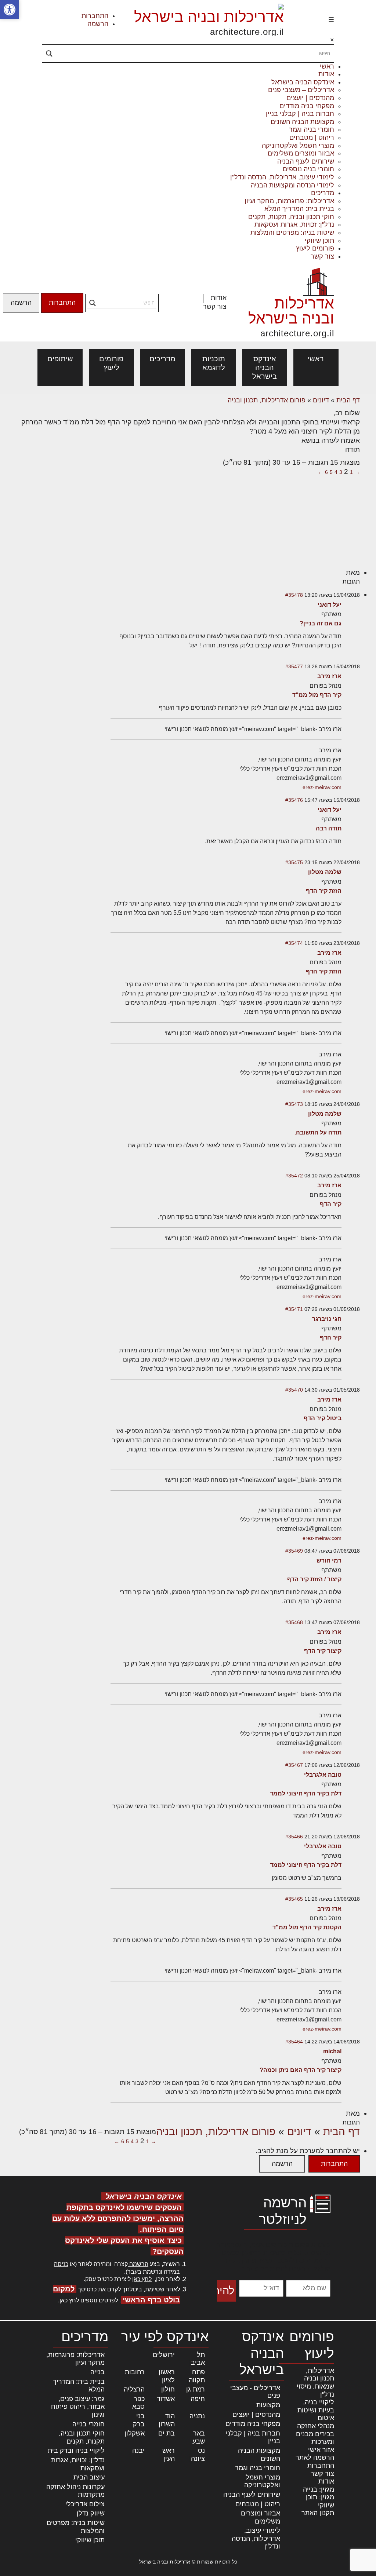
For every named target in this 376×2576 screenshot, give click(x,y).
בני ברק (139, 2420)
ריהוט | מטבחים (312, 138)
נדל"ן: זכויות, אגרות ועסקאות (294, 224)
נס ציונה (198, 2455)
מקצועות (268, 2405)
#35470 (294, 1390)
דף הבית (348, 400)
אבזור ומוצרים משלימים (301, 153)
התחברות (95, 16)
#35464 (294, 2042)
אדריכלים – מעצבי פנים (301, 90)
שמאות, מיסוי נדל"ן (315, 2390)
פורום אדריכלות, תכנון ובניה (267, 400)
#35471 (294, 1309)
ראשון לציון (167, 2376)
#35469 (294, 1551)
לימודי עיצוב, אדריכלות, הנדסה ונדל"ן (282, 177)
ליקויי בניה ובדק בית (76, 2451)
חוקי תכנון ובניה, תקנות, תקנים (291, 217)
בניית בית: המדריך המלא (299, 209)
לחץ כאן (142, 2279)
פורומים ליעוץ (315, 248)
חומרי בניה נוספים (308, 169)
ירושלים (164, 2355)
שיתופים (60, 359)
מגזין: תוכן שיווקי (320, 2501)
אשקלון (135, 2433)
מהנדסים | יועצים (310, 98)
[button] (10, 10)
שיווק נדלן (91, 2513)
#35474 (294, 943)
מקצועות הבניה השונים (302, 122)
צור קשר (322, 256)
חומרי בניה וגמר (312, 129)
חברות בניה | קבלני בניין (300, 114)
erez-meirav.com (322, 787)
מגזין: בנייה (319, 2489)
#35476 (294, 800)
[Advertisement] (120, 513)
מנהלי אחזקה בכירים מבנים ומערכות (315, 2434)
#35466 (294, 1837)
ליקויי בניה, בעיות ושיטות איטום (316, 2410)
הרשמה (98, 24)
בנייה (97, 2372)
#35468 (294, 1622)
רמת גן (196, 2389)
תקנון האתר (318, 2513)
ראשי (327, 66)
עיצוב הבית (89, 2477)
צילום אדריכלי (85, 2504)
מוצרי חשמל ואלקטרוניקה (298, 146)
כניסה (61, 2264)
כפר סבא (138, 2403)
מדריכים (323, 193)
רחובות (135, 2372)
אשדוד (166, 2399)
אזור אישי (321, 2450)
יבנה (138, 2451)
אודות (326, 74)
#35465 (294, 1899)
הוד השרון (167, 2420)
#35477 (294, 666)
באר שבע (199, 2437)
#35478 (294, 595)
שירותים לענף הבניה (306, 161)
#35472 (294, 1176)
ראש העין (169, 2455)
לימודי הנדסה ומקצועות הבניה (292, 185)
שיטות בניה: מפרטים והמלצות (292, 233)
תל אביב (198, 2359)
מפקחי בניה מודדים (307, 106)
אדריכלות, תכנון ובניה (319, 2375)
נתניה (197, 2416)
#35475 (294, 862)
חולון (168, 2389)
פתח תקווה (197, 2376)
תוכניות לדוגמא (214, 363)
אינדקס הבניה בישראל (303, 82)
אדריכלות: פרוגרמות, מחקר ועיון (289, 201)
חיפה (198, 2399)
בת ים (167, 2433)
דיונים (321, 400)
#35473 (294, 1104)
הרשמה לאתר (315, 2458)
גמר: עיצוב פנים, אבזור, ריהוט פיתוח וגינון (78, 2407)
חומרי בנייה (88, 2424)
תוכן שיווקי (319, 241)
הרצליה (134, 2389)
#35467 (294, 1765)
